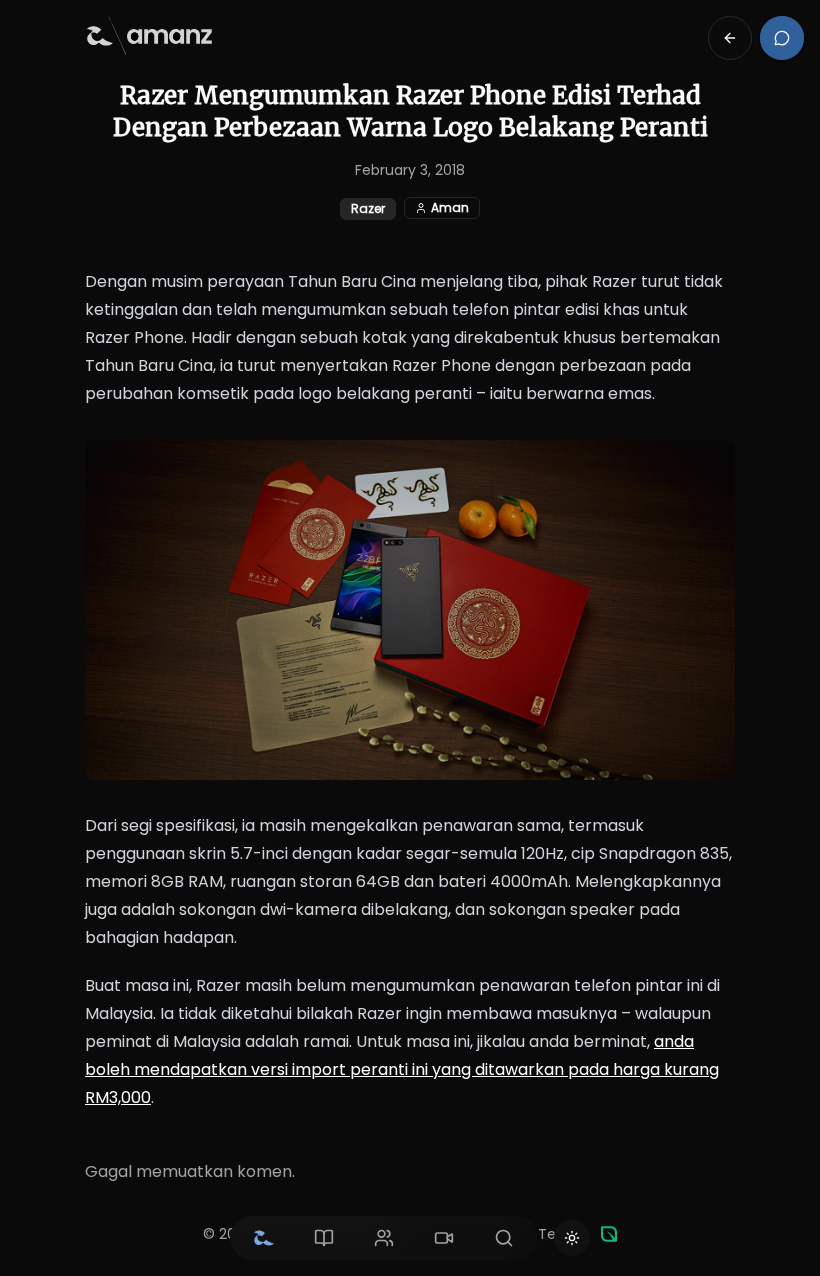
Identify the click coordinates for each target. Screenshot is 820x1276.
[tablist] (384, 1238)
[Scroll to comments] (782, 38)
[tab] (264, 1238)
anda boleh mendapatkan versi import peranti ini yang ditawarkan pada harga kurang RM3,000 (402, 1069)
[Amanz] (609, 1234)
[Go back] (730, 38)
